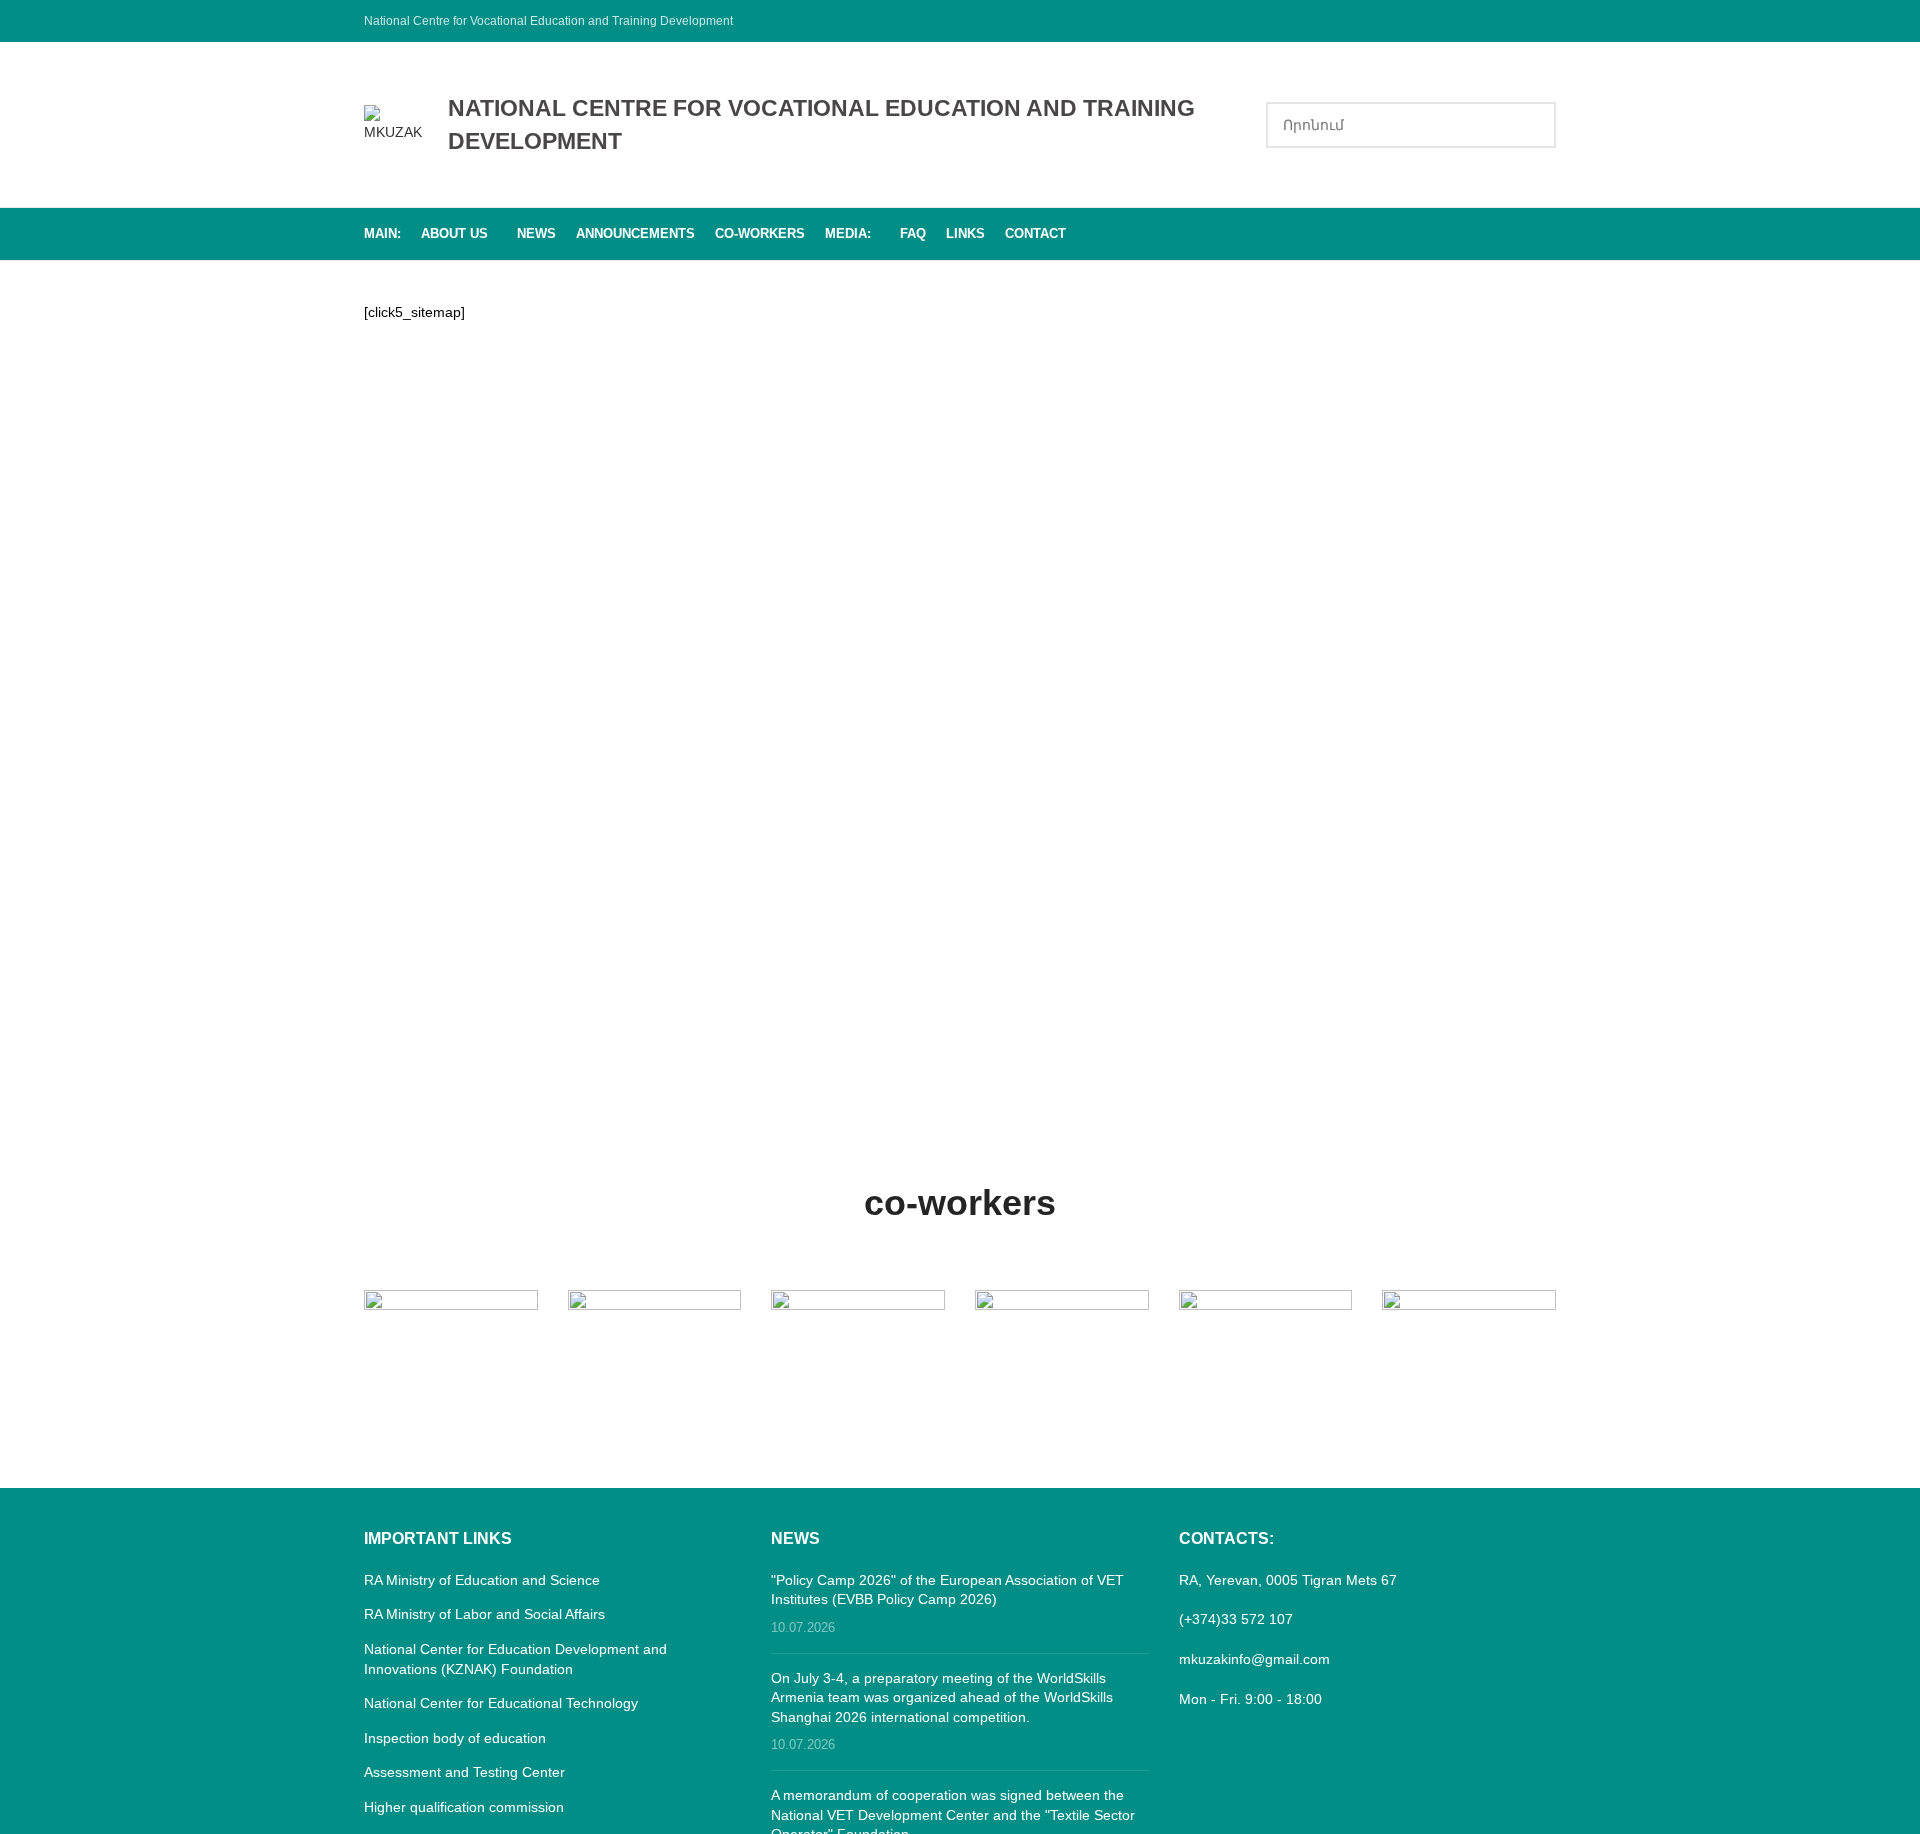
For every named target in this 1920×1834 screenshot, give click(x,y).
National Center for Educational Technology (501, 1703)
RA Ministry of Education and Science (482, 1580)
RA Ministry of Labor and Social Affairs (484, 1614)
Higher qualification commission (464, 1807)
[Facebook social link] (1543, 20)
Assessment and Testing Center (464, 1772)
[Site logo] (396, 123)
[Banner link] (451, 1333)
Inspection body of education (455, 1738)
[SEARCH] (1533, 125)
